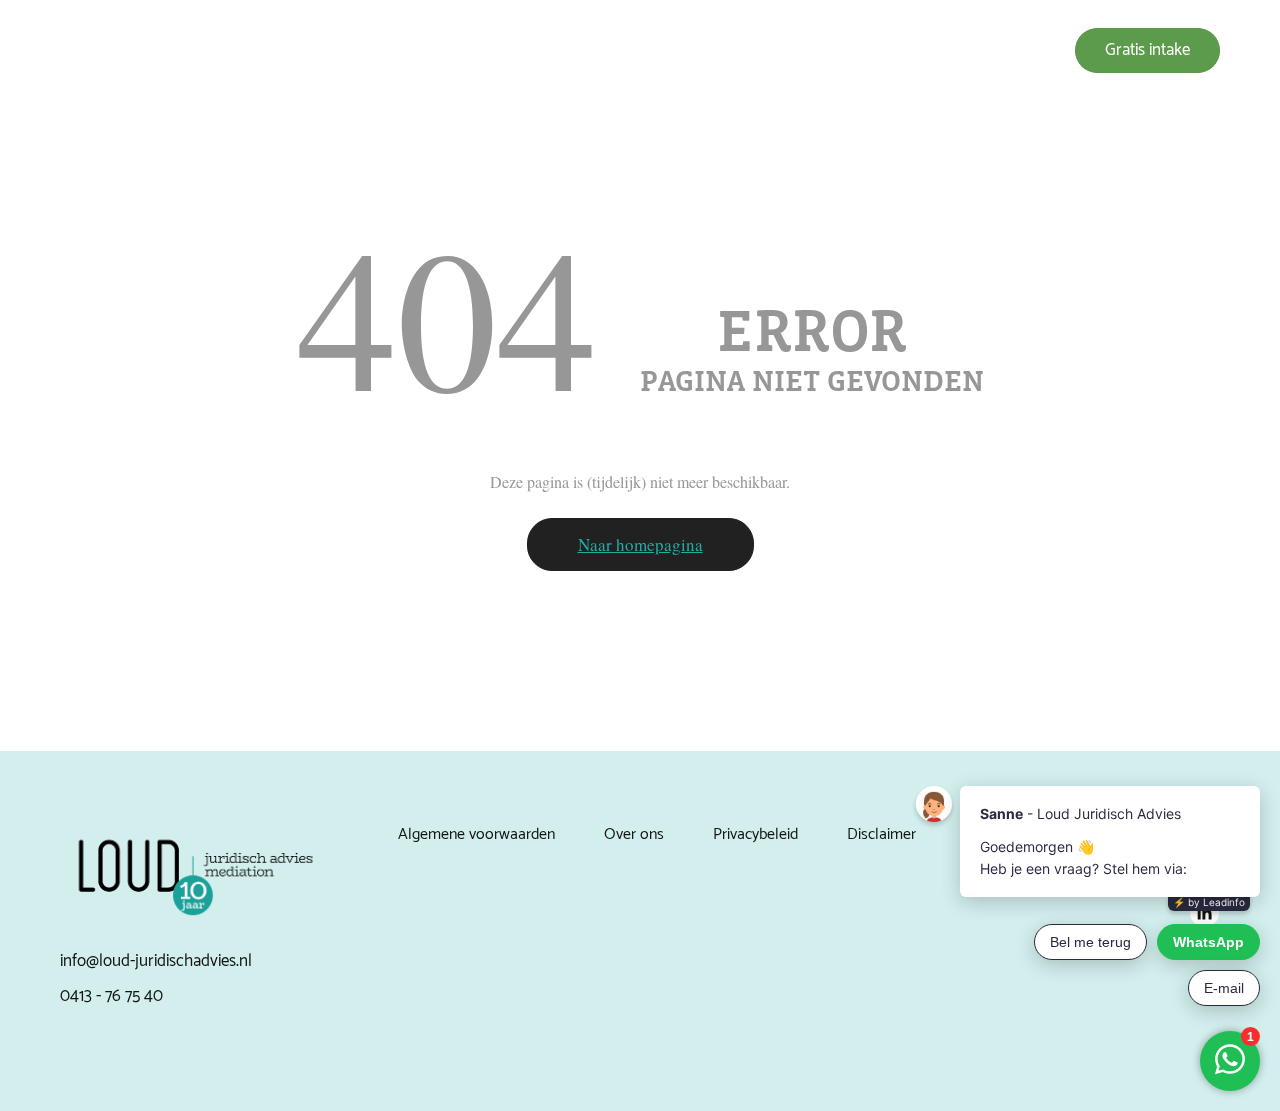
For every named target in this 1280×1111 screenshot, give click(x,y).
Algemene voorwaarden (476, 834)
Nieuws (885, 50)
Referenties (801, 50)
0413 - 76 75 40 (111, 996)
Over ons (713, 50)
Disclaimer (881, 834)
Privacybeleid (755, 834)
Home (553, 50)
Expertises (629, 50)
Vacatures (964, 50)
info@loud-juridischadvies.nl (156, 961)
